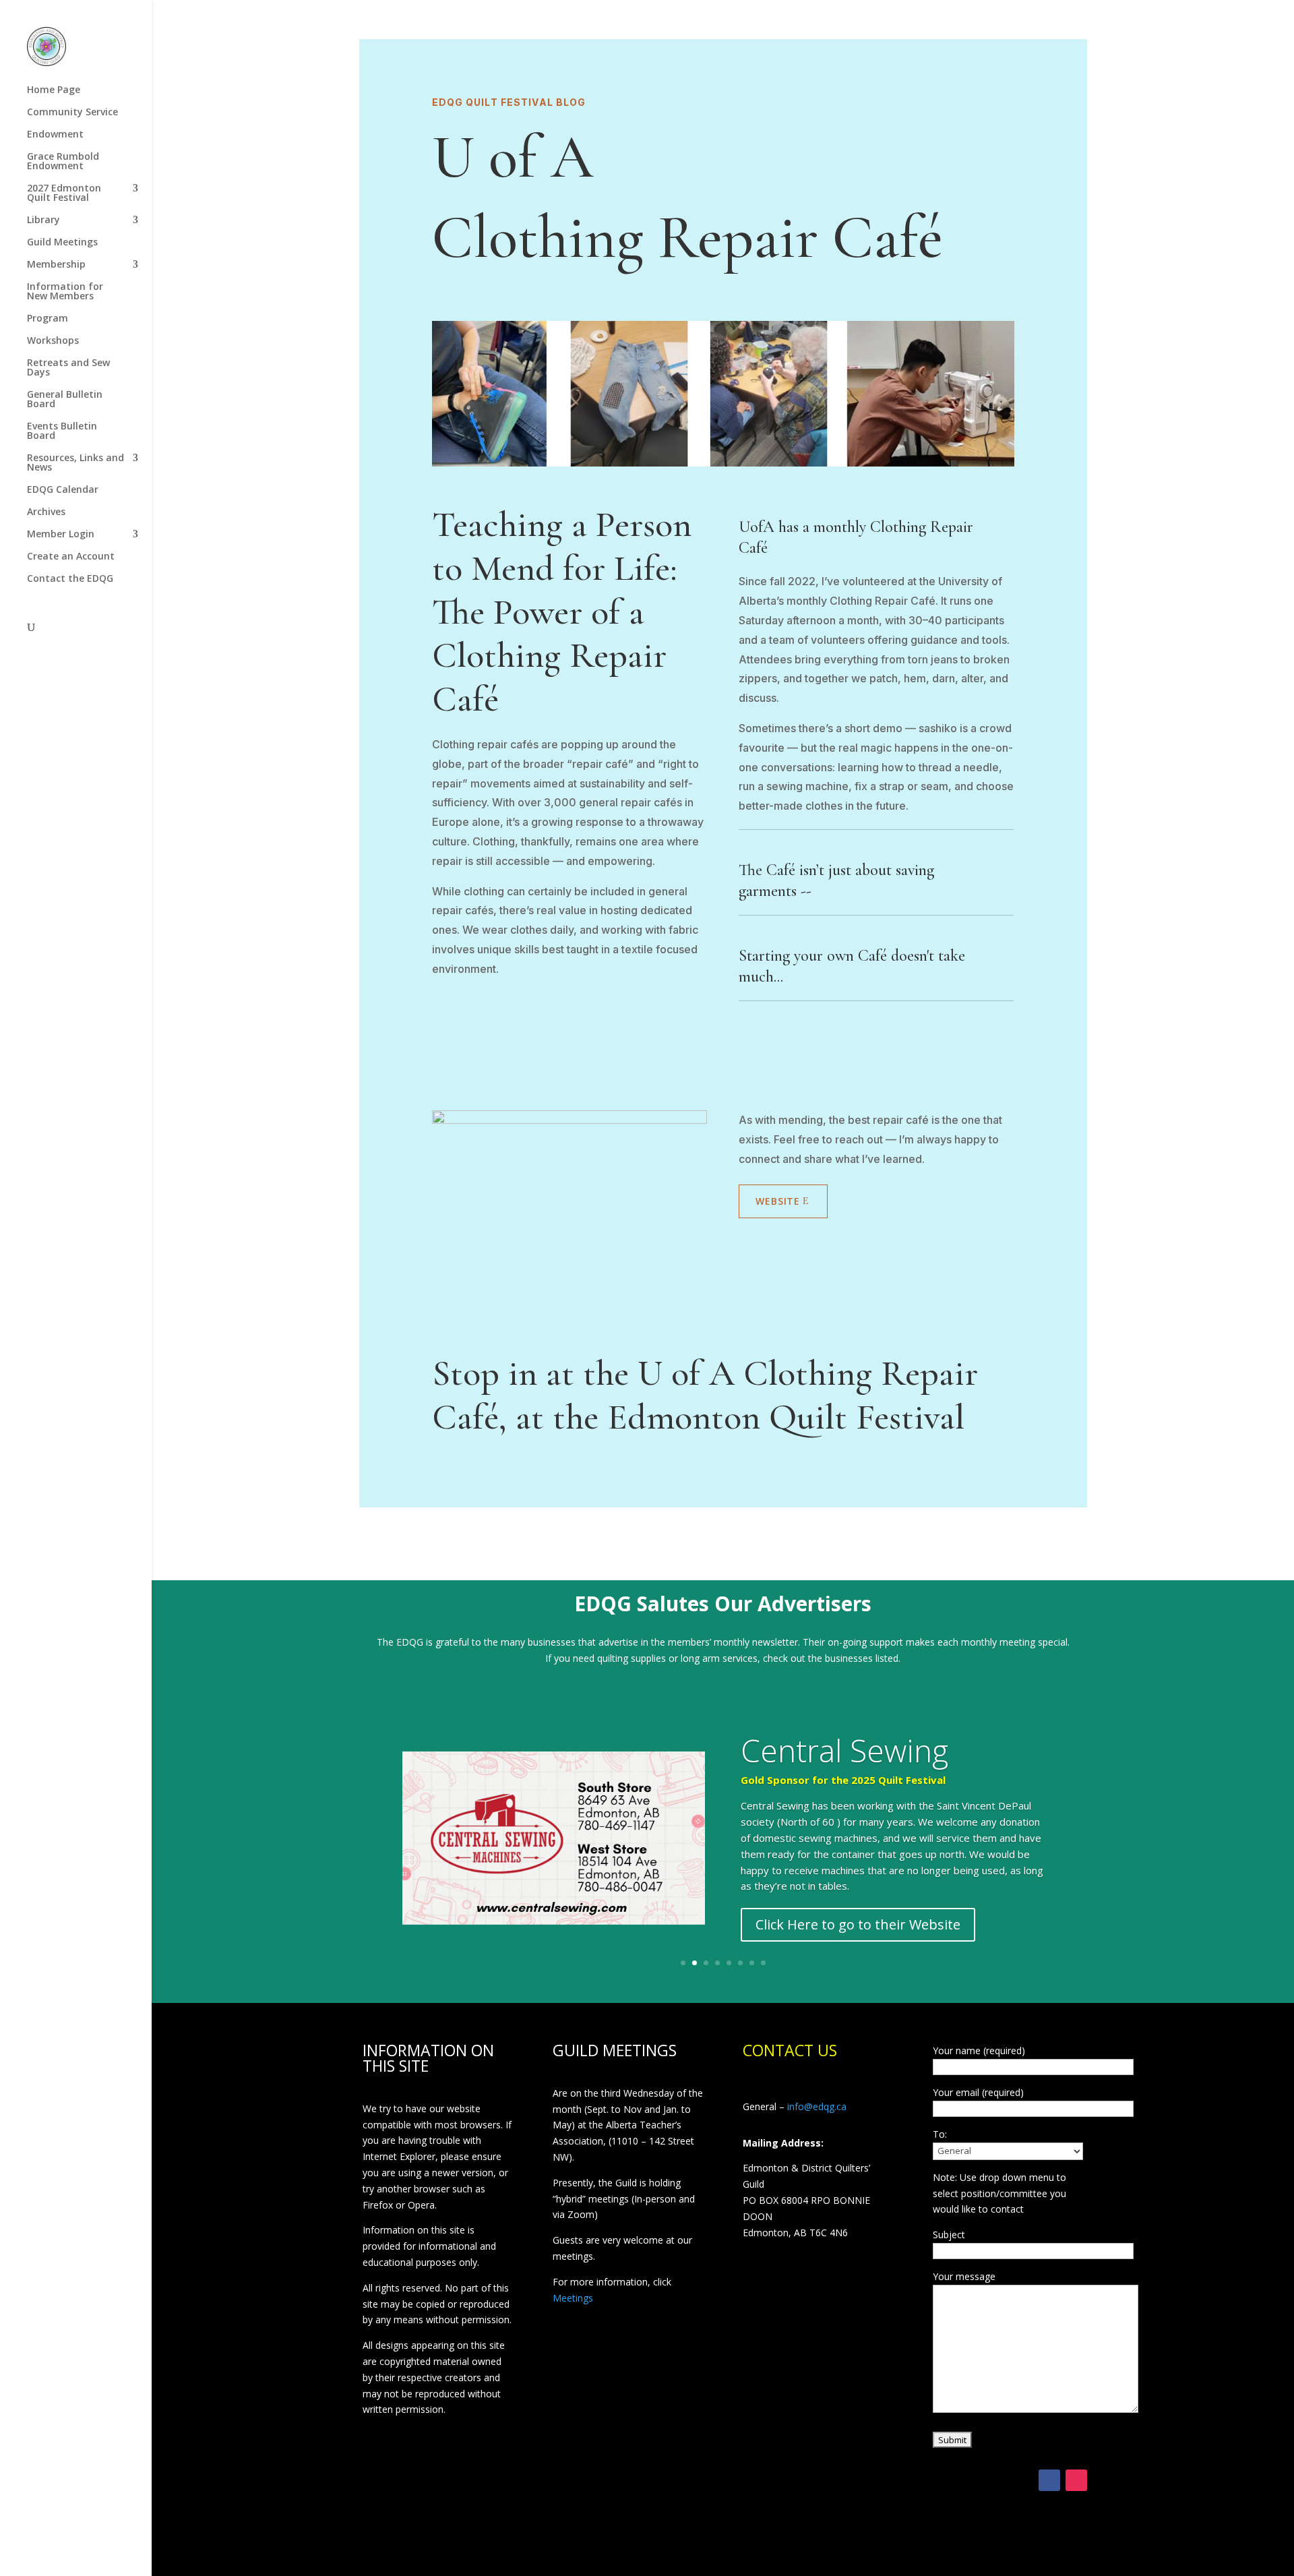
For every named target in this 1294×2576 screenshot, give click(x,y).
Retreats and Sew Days (68, 368)
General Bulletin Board (65, 400)
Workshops (53, 341)
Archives (46, 512)
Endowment (55, 135)
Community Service (72, 113)
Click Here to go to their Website (858, 1924)
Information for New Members (65, 292)
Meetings (573, 2298)
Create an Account (71, 557)
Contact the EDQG (70, 579)
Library (43, 220)
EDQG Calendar (63, 490)
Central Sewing (844, 1750)
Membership (56, 265)
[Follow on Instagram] (1076, 2480)
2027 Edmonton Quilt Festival (64, 193)
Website (778, 1201)
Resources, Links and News (75, 463)
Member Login (61, 535)
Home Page (54, 90)
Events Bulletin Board (62, 431)
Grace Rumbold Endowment (63, 162)
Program (48, 319)
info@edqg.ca (817, 2106)
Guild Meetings (62, 243)
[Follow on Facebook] (1049, 2480)
